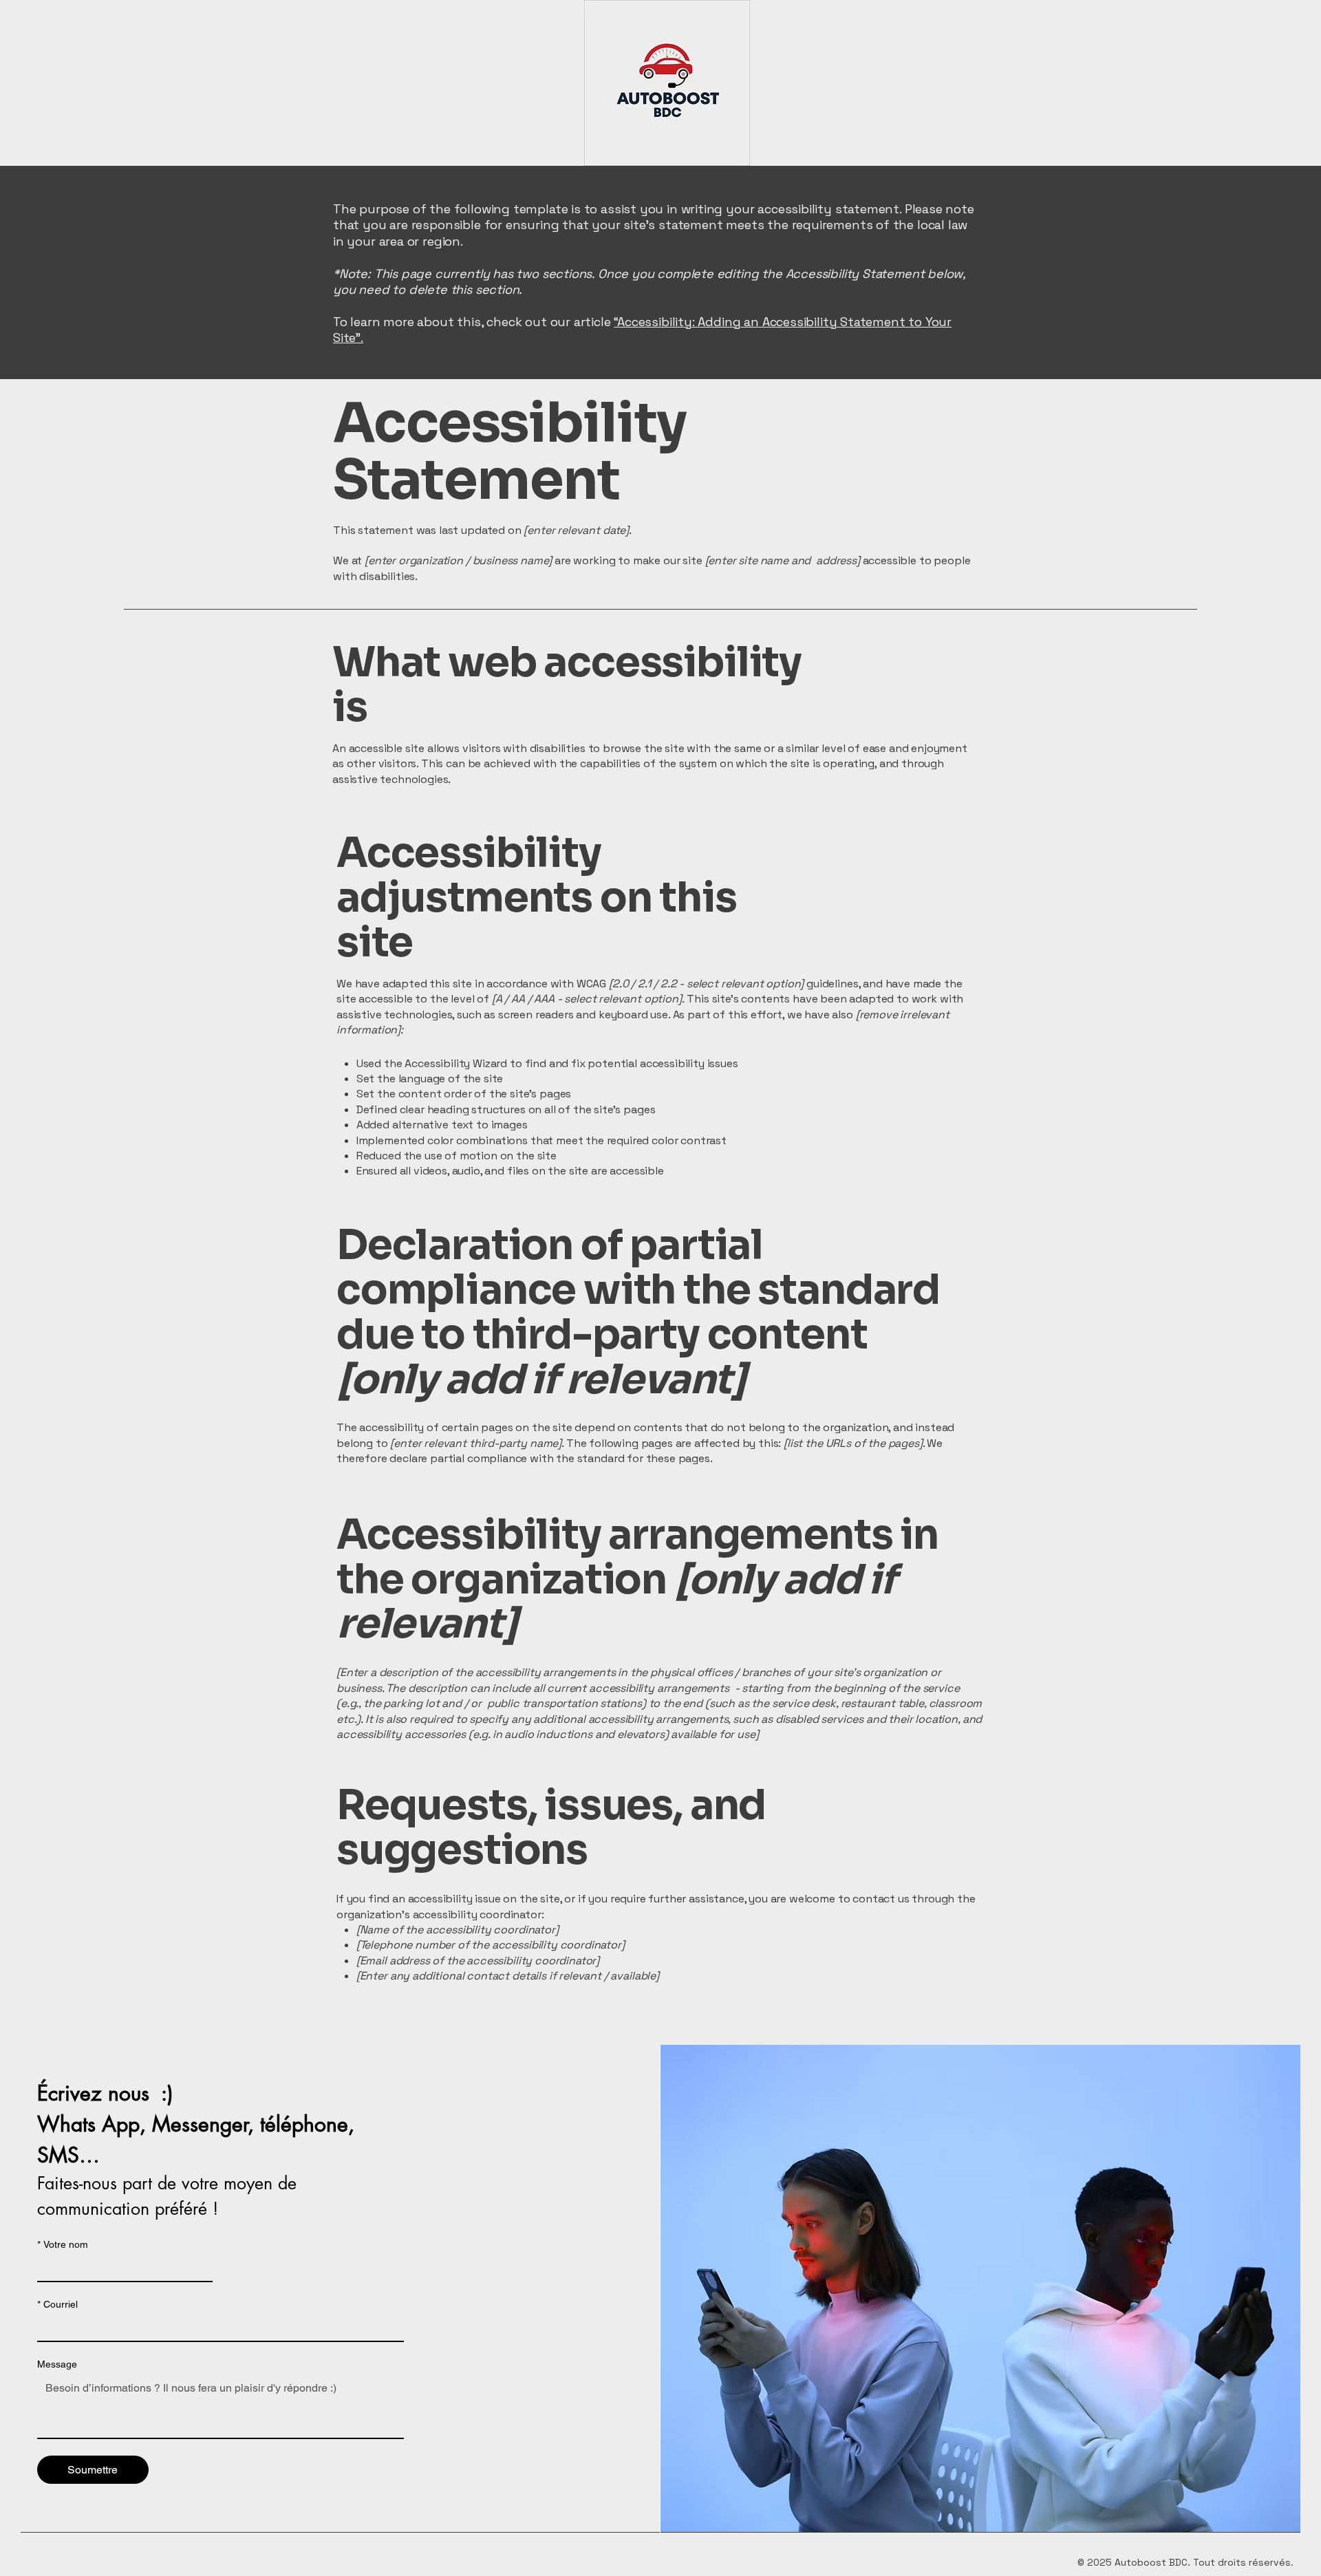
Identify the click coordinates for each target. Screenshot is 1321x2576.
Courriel (57, 2304)
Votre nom (63, 2244)
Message (57, 2364)
